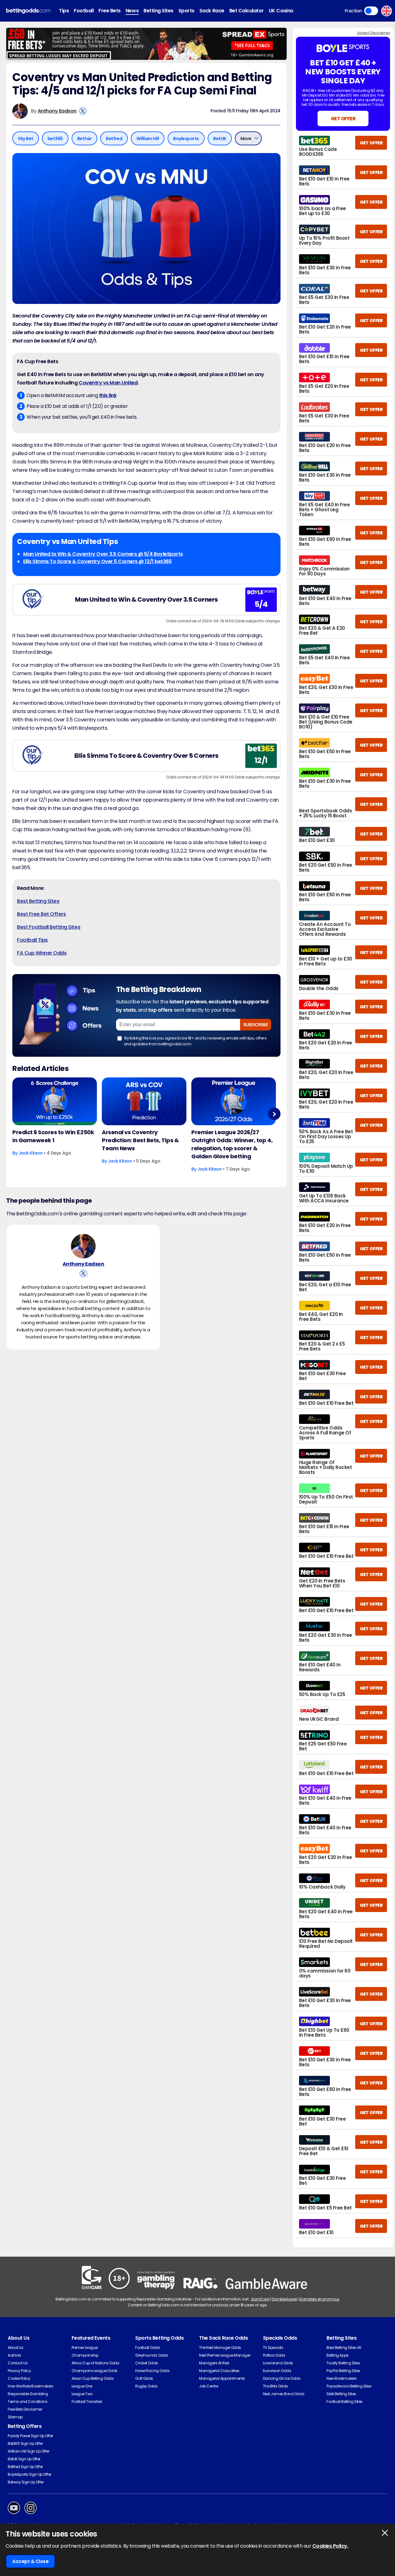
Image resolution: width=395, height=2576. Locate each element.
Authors (15, 2355)
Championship (85, 2355)
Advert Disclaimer (374, 33)
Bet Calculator (247, 11)
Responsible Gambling (28, 2394)
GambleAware (284, 2299)
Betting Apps (337, 2355)
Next (274, 1114)
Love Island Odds (278, 2363)
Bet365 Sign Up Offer (25, 2443)
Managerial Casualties (219, 2371)
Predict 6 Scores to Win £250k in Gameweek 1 (53, 1136)
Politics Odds (274, 2355)
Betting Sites (158, 11)
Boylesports (186, 139)
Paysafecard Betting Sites (349, 2386)
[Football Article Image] (55, 1101)
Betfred (114, 139)
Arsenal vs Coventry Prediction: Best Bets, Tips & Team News (140, 1140)
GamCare (260, 2299)
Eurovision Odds (277, 2371)
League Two (82, 2394)
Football (84, 11)
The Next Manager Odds (220, 2348)
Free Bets (110, 11)
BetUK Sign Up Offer (24, 2459)
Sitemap (15, 2417)
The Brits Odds (275, 2386)
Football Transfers (87, 2402)
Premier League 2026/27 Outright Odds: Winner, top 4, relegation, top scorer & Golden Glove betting (232, 1144)
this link (108, 395)
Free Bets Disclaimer (25, 2409)
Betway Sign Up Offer (26, 2482)
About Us (15, 2348)
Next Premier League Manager (225, 2355)
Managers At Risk (214, 2363)
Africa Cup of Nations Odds (96, 2363)
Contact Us (18, 2363)
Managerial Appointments (222, 2378)
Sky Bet (26, 139)
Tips (64, 11)
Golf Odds (144, 2378)
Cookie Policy (19, 2378)
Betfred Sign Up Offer (25, 2467)
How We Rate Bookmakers (30, 2386)
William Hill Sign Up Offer (29, 2451)
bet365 (55, 139)
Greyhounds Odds (152, 2355)
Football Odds (148, 2348)
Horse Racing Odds (152, 2371)
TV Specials (273, 2348)
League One (82, 2386)
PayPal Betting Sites (343, 2371)
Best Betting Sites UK (344, 2348)
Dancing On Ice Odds (282, 2378)
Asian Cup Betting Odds (93, 2378)
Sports (186, 11)
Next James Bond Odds (284, 2394)
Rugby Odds (146, 2386)
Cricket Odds (146, 2363)
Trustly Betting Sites (343, 2363)
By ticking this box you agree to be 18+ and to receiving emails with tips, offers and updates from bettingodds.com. (195, 1041)
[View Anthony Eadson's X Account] (83, 111)
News (132, 11)
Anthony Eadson (57, 111)
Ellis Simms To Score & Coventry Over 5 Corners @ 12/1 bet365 (97, 561)
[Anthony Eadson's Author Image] (83, 1246)
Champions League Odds (95, 2371)
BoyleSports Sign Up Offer (29, 2474)
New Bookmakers (341, 2378)
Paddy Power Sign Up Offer (30, 2436)
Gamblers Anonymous (319, 2299)
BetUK (220, 139)
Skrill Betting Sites (341, 2394)
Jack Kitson (31, 1153)
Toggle (371, 11)
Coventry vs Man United (108, 383)
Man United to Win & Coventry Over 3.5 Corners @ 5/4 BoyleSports (103, 554)
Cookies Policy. (330, 2546)
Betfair (85, 139)
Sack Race (212, 11)
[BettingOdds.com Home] (28, 11)
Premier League (85, 2348)
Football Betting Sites (344, 2402)
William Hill (148, 139)
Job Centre (208, 2386)
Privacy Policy (19, 2371)
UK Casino (281, 11)
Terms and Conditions (27, 2402)
